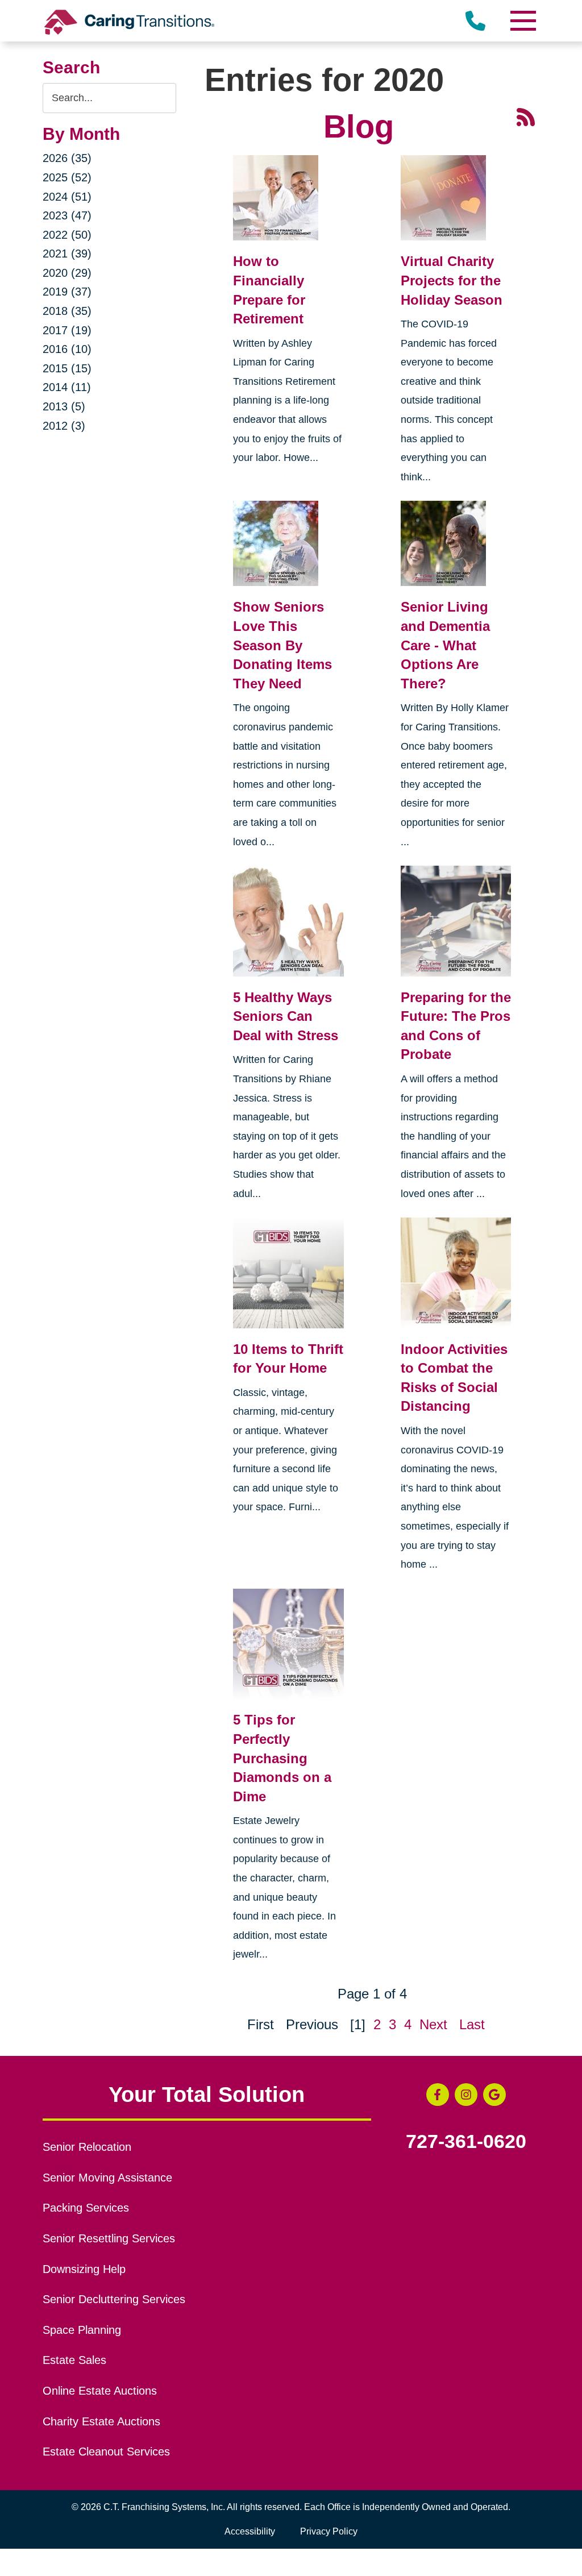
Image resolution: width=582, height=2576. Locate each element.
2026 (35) (67, 158)
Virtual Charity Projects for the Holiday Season (452, 280)
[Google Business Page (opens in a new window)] (494, 2095)
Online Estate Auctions (100, 2391)
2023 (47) (67, 215)
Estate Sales (74, 2360)
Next (433, 2024)
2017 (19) (67, 330)
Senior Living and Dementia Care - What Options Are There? (445, 645)
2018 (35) (67, 311)
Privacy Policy (329, 2531)
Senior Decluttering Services (114, 2299)
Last (472, 2024)
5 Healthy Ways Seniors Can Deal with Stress (286, 1016)
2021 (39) (67, 254)
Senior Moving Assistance (107, 2178)
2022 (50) (67, 235)
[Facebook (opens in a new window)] (438, 2095)
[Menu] (522, 21)
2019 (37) (67, 292)
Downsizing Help (84, 2269)
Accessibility (250, 2531)
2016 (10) (67, 349)
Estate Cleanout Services (106, 2452)
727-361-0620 (466, 2142)
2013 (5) (64, 406)
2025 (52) (67, 177)
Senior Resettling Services (109, 2238)
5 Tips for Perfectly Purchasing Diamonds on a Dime (282, 1758)
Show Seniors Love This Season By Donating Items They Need (282, 645)
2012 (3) (64, 426)
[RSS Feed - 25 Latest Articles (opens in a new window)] (526, 116)
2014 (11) (67, 387)
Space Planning (82, 2330)
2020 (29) (67, 273)
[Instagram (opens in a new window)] (466, 2095)
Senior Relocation (87, 2147)
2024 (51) (67, 197)
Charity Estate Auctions (101, 2421)
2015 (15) (67, 368)
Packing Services (86, 2208)
